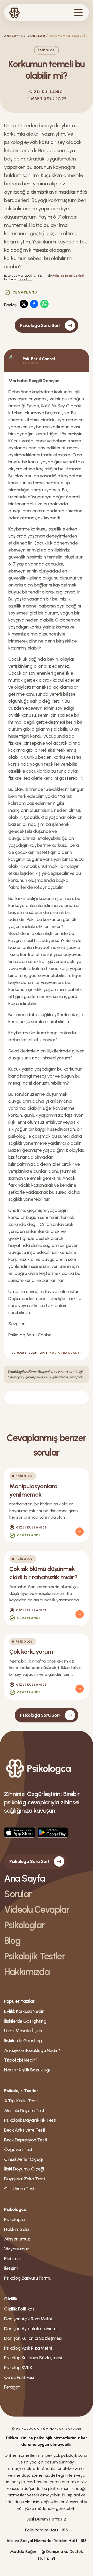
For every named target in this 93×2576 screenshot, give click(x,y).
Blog (12, 1941)
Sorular (36, 36)
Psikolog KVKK (18, 2368)
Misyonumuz (17, 2239)
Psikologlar (24, 1925)
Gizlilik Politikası (20, 2309)
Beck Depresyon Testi (26, 2140)
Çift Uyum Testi (20, 2189)
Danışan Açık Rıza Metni (28, 2319)
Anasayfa (14, 36)
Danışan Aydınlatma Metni (31, 2329)
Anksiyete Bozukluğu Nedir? (32, 2050)
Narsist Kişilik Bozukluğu (28, 2070)
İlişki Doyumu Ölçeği (24, 2169)
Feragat (12, 2387)
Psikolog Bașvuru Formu (28, 2278)
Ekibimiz (13, 2259)
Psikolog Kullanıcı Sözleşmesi (33, 2358)
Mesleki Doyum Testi (25, 2111)
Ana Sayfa (25, 1878)
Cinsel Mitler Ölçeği (24, 2159)
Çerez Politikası (19, 2377)
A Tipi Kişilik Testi (21, 2101)
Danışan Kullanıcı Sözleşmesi (33, 2338)
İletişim (11, 2268)
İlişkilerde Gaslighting (25, 2021)
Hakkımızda (27, 1972)
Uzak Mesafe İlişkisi (23, 2031)
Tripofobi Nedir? (21, 2060)
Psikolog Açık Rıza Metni (28, 2348)
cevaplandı (25, 279)
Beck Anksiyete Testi (25, 2130)
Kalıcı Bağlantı (66, 1353)
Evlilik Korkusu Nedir (24, 2011)
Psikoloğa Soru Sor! (40, 325)
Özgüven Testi (19, 2149)
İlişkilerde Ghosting (23, 2041)
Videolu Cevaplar (37, 1910)
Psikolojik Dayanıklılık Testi (30, 2120)
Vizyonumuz (17, 2249)
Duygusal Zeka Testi (24, 2179)
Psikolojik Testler (34, 1956)
